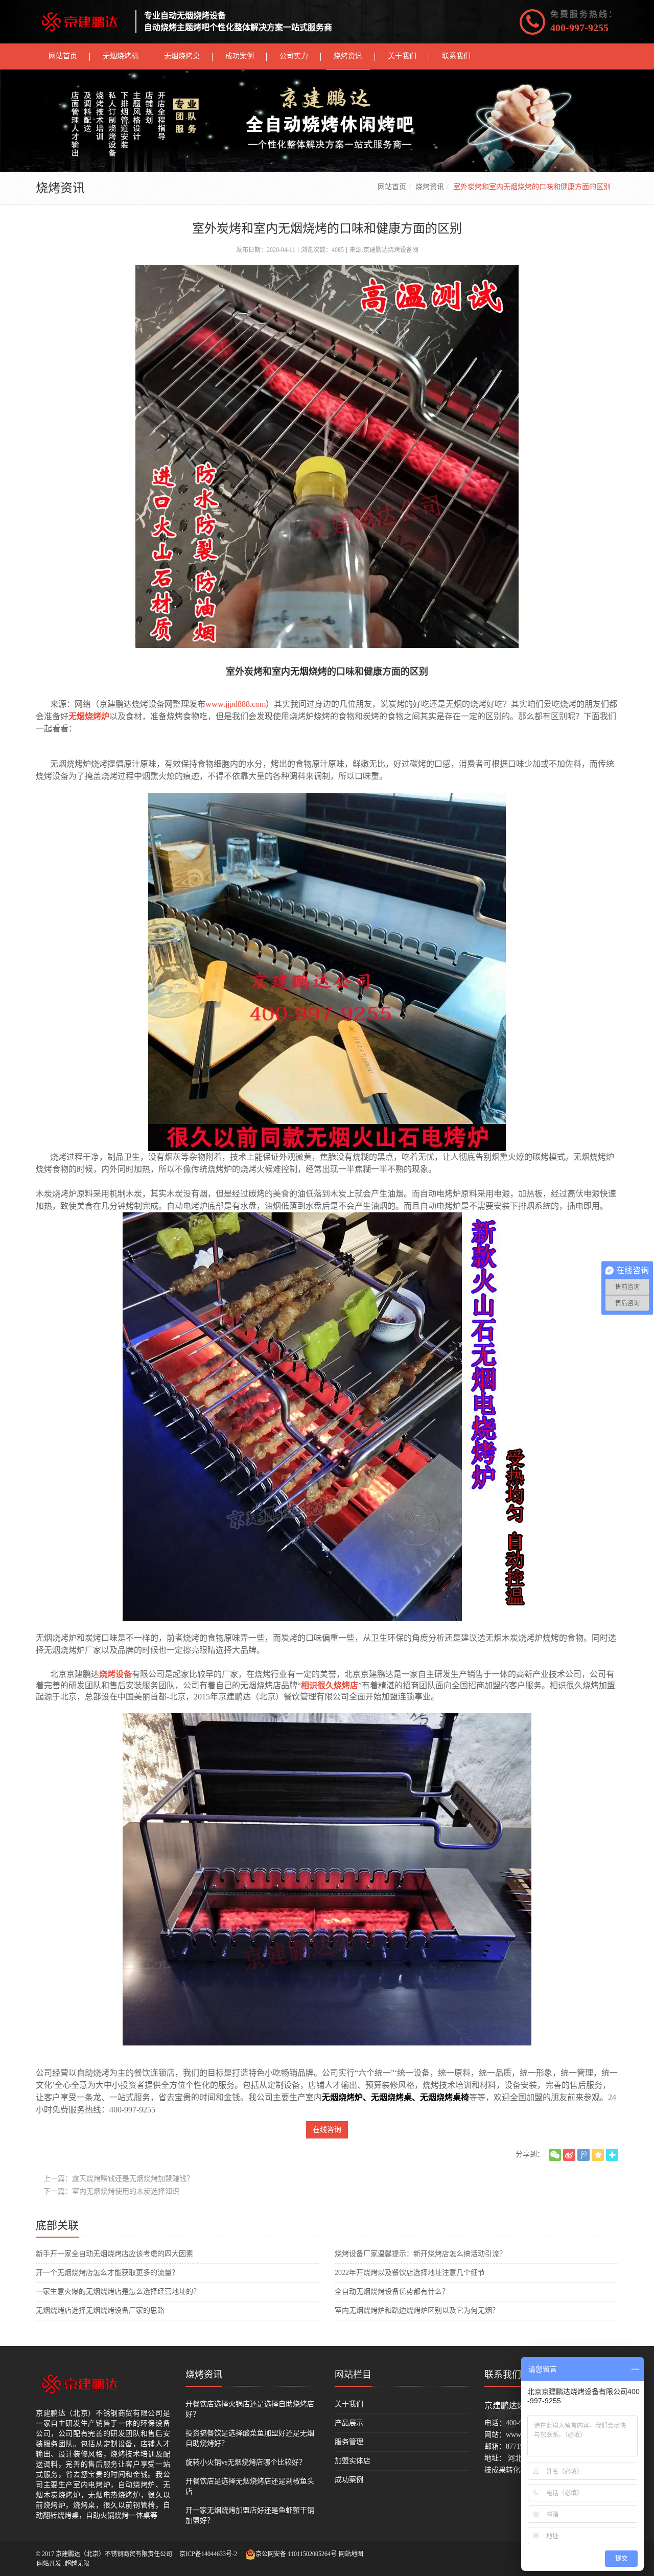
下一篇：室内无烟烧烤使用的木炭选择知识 (111, 2191)
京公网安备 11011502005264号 (296, 2554)
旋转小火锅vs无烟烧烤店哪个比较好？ (246, 2462)
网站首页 (392, 187)
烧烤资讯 (430, 187)
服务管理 (349, 2442)
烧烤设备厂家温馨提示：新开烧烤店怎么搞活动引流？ (421, 2254)
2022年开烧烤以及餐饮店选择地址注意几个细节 (410, 2273)
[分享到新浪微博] (569, 2155)
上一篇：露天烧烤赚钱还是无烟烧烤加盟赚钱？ (119, 2179)
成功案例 (349, 2480)
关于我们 (349, 2404)
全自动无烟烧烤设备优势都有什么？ (392, 2292)
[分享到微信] (555, 2155)
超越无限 (77, 2564)
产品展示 (349, 2423)
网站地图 (351, 2554)
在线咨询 (327, 2130)
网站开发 (49, 2564)
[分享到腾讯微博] (583, 2155)
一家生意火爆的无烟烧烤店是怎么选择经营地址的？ (118, 2292)
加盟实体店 (353, 2461)
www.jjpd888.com (236, 704)
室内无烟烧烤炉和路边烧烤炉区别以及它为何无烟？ (417, 2310)
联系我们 (503, 2375)
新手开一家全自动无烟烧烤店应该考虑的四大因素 (114, 2254)
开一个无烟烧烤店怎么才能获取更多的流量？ (107, 2273)
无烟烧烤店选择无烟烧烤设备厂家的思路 (100, 2310)
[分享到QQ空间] (598, 2155)
